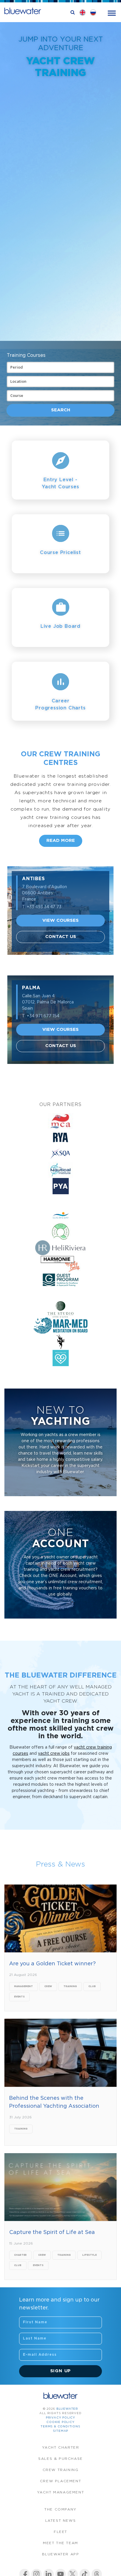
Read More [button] (61, 841)
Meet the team (60, 2543)
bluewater (67, 2409)
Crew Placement (60, 2481)
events (19, 1997)
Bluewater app (61, 2554)
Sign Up (61, 2371)
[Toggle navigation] (112, 13)
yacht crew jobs (54, 1754)
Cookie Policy (60, 2422)
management (23, 1986)
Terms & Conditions (60, 2427)
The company (60, 2510)
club (92, 1986)
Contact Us (61, 937)
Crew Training (61, 2470)
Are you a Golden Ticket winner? (52, 1964)
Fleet (60, 2532)
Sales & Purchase (60, 2459)
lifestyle (89, 2255)
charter (20, 2255)
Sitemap (61, 2431)
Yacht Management (61, 2492)
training (70, 1986)
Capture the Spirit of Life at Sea (52, 2232)
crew (48, 1986)
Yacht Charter (61, 2448)
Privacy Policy (60, 2418)
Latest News (61, 2521)
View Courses (60, 920)
